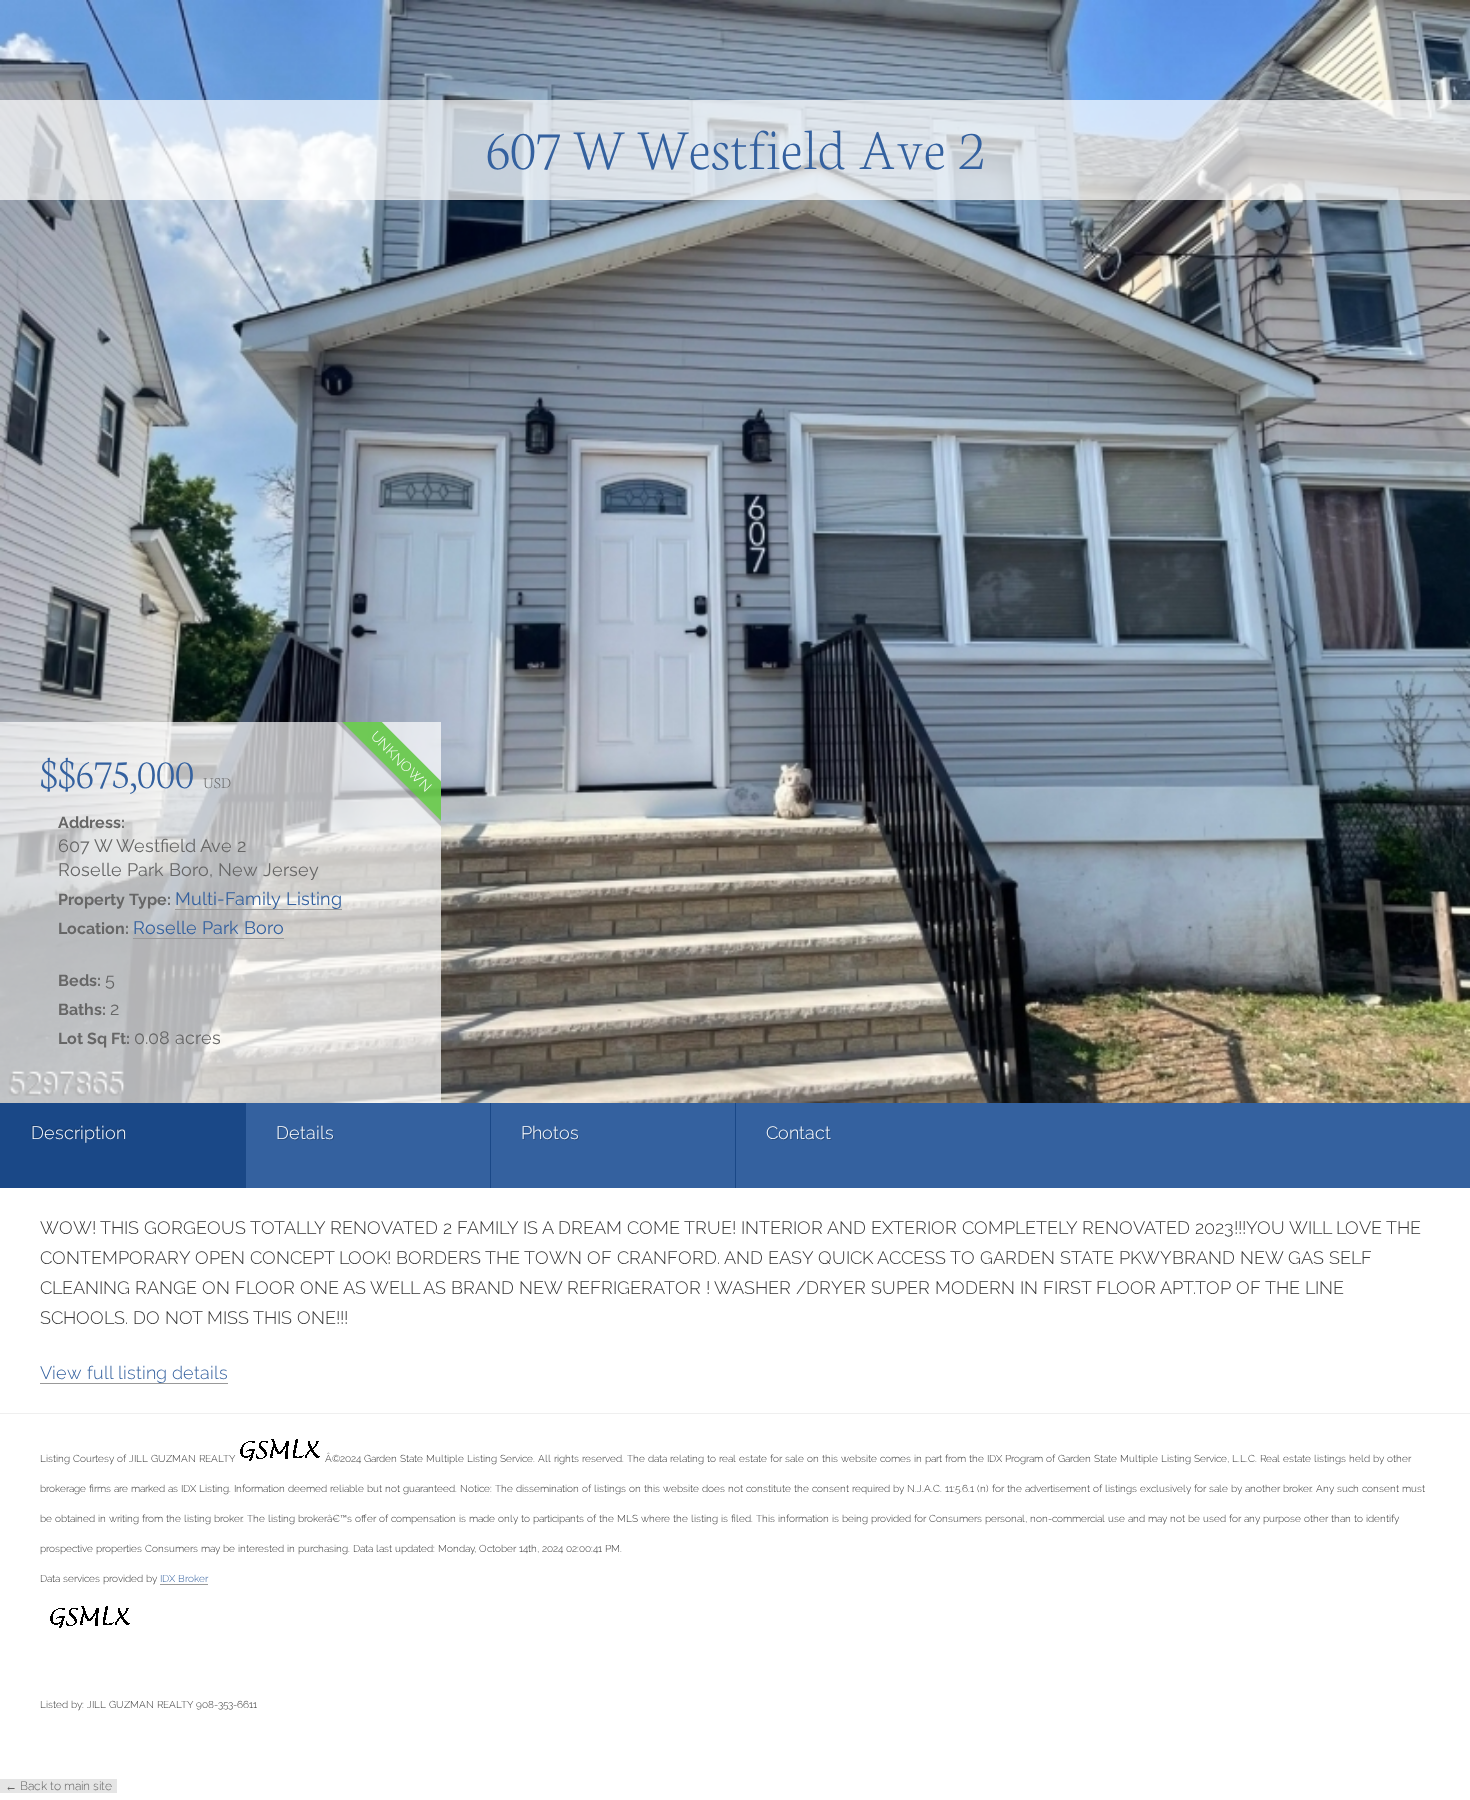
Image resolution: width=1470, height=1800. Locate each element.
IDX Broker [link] (184, 1578)
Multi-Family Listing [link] (258, 898)
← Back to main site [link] (58, 1786)
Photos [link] (550, 1132)
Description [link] (78, 1132)
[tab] (122, 1145)
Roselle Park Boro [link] (208, 927)
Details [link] (305, 1132)
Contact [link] (798, 1132)
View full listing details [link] (134, 1372)
